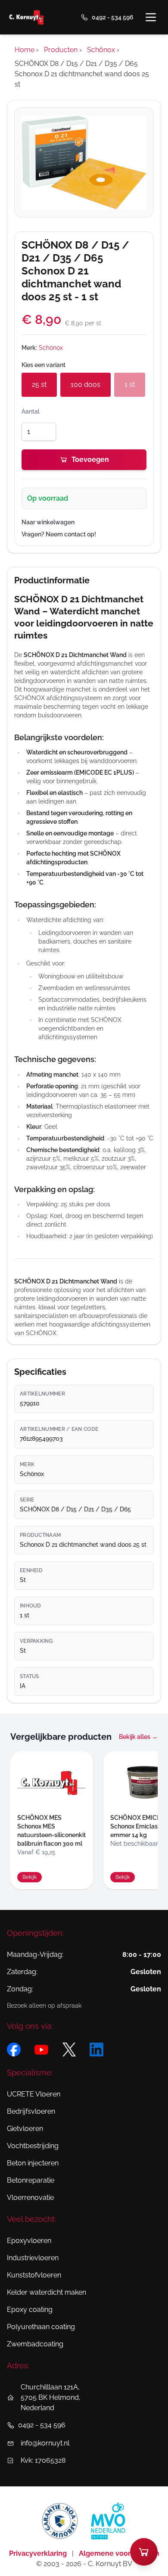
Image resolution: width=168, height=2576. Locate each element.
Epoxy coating (30, 2310)
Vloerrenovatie (30, 2198)
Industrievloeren (33, 2258)
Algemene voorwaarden (119, 2553)
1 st (130, 385)
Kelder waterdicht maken (47, 2292)
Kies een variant (44, 365)
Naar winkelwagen (48, 522)
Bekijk (30, 1877)
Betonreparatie (31, 2180)
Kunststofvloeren (34, 2275)
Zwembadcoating (35, 2344)
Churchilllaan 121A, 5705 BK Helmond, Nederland (51, 2397)
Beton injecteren (33, 2163)
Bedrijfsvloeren (31, 2111)
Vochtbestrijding (33, 2146)
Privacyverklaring (39, 2553)
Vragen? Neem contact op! (59, 534)
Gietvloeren (25, 2129)
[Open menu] (151, 17)
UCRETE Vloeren (34, 2094)
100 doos (86, 385)
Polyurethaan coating (41, 2327)
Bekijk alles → (138, 1737)
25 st (39, 385)
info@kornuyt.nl (45, 2443)
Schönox (51, 348)
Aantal (31, 411)
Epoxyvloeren (29, 2241)
